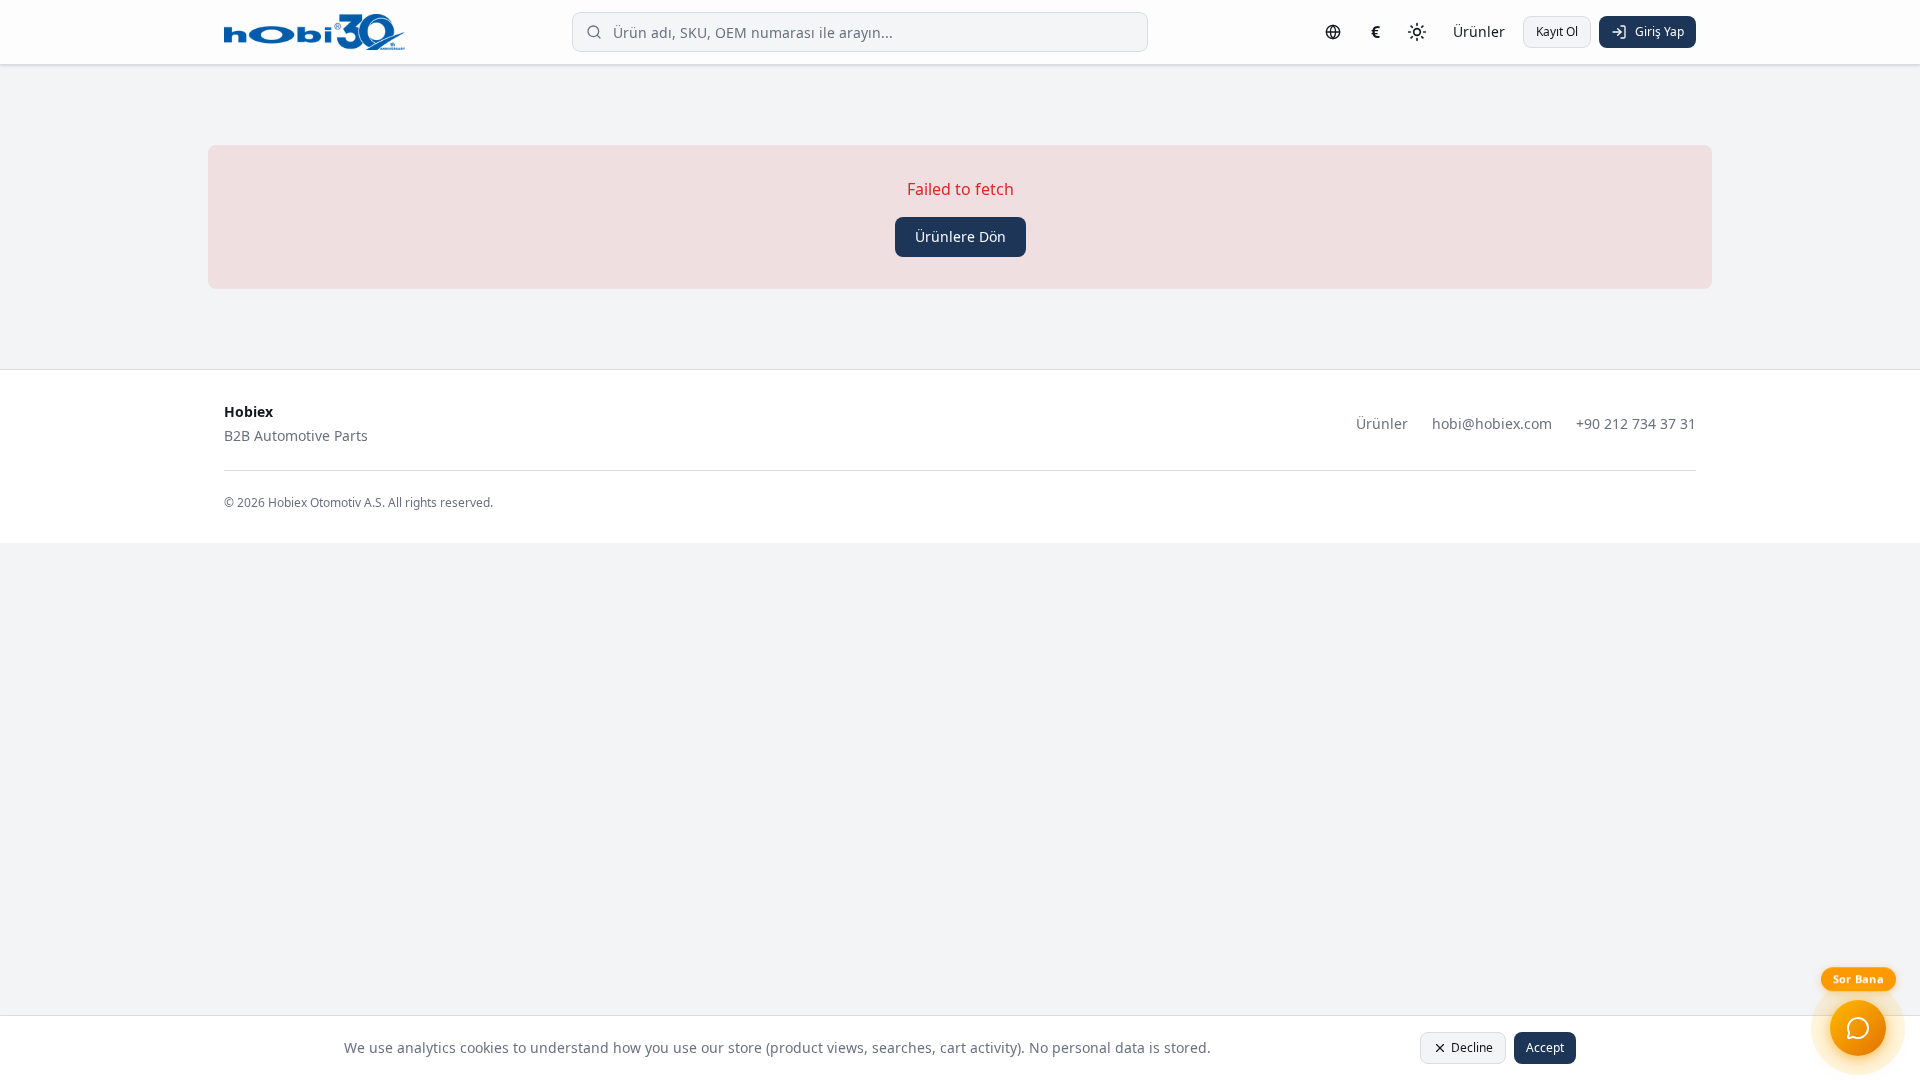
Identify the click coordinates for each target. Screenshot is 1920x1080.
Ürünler (1479, 31)
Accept (1545, 1047)
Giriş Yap (1659, 31)
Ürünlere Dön (960, 236)
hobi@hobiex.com (1492, 423)
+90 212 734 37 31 (1636, 423)
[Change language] (1333, 32)
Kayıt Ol (1557, 31)
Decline (1472, 1047)
